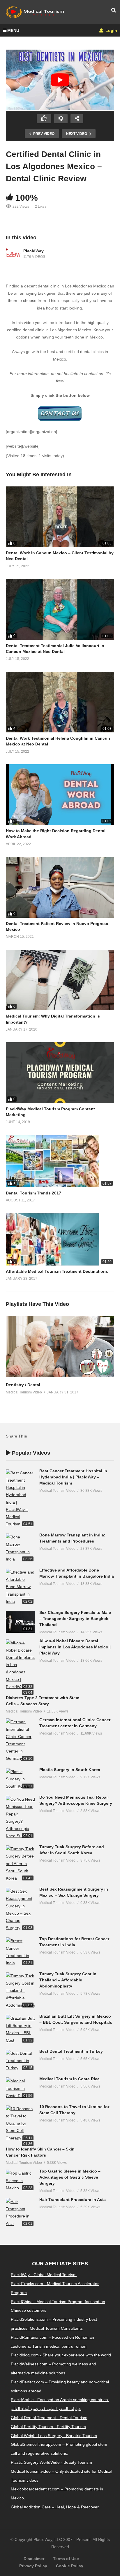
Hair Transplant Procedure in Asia (73, 2200)
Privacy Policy (33, 2566)
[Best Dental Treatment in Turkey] (20, 2061)
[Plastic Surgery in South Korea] (20, 1779)
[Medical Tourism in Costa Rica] (20, 2088)
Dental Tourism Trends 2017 (33, 1193)
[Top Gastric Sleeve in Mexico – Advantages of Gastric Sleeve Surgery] (20, 2181)
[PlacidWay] (13, 254)
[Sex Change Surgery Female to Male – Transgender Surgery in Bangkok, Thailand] (20, 1622)
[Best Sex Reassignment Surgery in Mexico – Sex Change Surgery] (20, 1910)
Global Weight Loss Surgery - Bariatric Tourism (54, 2436)
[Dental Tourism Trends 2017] (60, 1161)
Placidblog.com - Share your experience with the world (61, 2355)
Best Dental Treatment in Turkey (71, 2051)
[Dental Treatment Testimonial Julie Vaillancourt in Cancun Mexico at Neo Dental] (60, 609)
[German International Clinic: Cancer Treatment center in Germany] (20, 1740)
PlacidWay (33, 251)
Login (111, 30)
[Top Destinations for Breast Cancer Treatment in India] (20, 1952)
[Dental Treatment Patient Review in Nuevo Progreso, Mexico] (60, 887)
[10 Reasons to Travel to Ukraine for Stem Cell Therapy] (20, 2124)
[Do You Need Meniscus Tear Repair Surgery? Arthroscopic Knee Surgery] (20, 1818)
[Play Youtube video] (60, 80)
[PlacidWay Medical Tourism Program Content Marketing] (60, 1072)
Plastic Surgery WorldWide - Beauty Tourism (51, 2462)
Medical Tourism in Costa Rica (69, 2079)
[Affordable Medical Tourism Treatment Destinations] (60, 1239)
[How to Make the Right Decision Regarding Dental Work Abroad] (60, 795)
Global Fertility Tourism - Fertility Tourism (48, 2427)
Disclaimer (34, 2559)
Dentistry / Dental (23, 1385)
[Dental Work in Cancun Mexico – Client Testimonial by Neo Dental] (60, 517)
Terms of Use (66, 2559)
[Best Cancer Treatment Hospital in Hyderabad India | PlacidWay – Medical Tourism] (20, 1499)
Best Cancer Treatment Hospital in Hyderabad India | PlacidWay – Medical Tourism (73, 1477)
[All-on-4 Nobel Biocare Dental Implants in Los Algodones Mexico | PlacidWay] (20, 1665)
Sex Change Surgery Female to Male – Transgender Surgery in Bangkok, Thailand (75, 1619)
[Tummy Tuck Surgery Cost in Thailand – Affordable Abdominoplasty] (20, 1991)
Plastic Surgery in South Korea (70, 1770)
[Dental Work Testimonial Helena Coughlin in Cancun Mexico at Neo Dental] (60, 702)
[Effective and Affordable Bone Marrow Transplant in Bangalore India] (20, 1587)
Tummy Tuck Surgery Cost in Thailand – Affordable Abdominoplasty (68, 1980)
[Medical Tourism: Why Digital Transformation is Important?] (60, 980)
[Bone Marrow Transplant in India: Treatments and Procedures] (20, 1548)
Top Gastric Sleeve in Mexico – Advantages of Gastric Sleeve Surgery (70, 2177)
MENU (13, 30)
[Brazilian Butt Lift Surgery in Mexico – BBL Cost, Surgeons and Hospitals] (20, 2029)
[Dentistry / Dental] (60, 1375)
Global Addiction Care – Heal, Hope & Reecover (55, 2507)
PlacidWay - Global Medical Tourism (44, 2275)
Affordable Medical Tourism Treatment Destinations (57, 1271)
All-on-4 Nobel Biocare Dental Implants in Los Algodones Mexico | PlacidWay (75, 1647)
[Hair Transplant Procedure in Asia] (20, 2213)
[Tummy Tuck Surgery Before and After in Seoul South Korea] (20, 1864)
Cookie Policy (70, 2566)
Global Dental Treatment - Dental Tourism (49, 2418)
